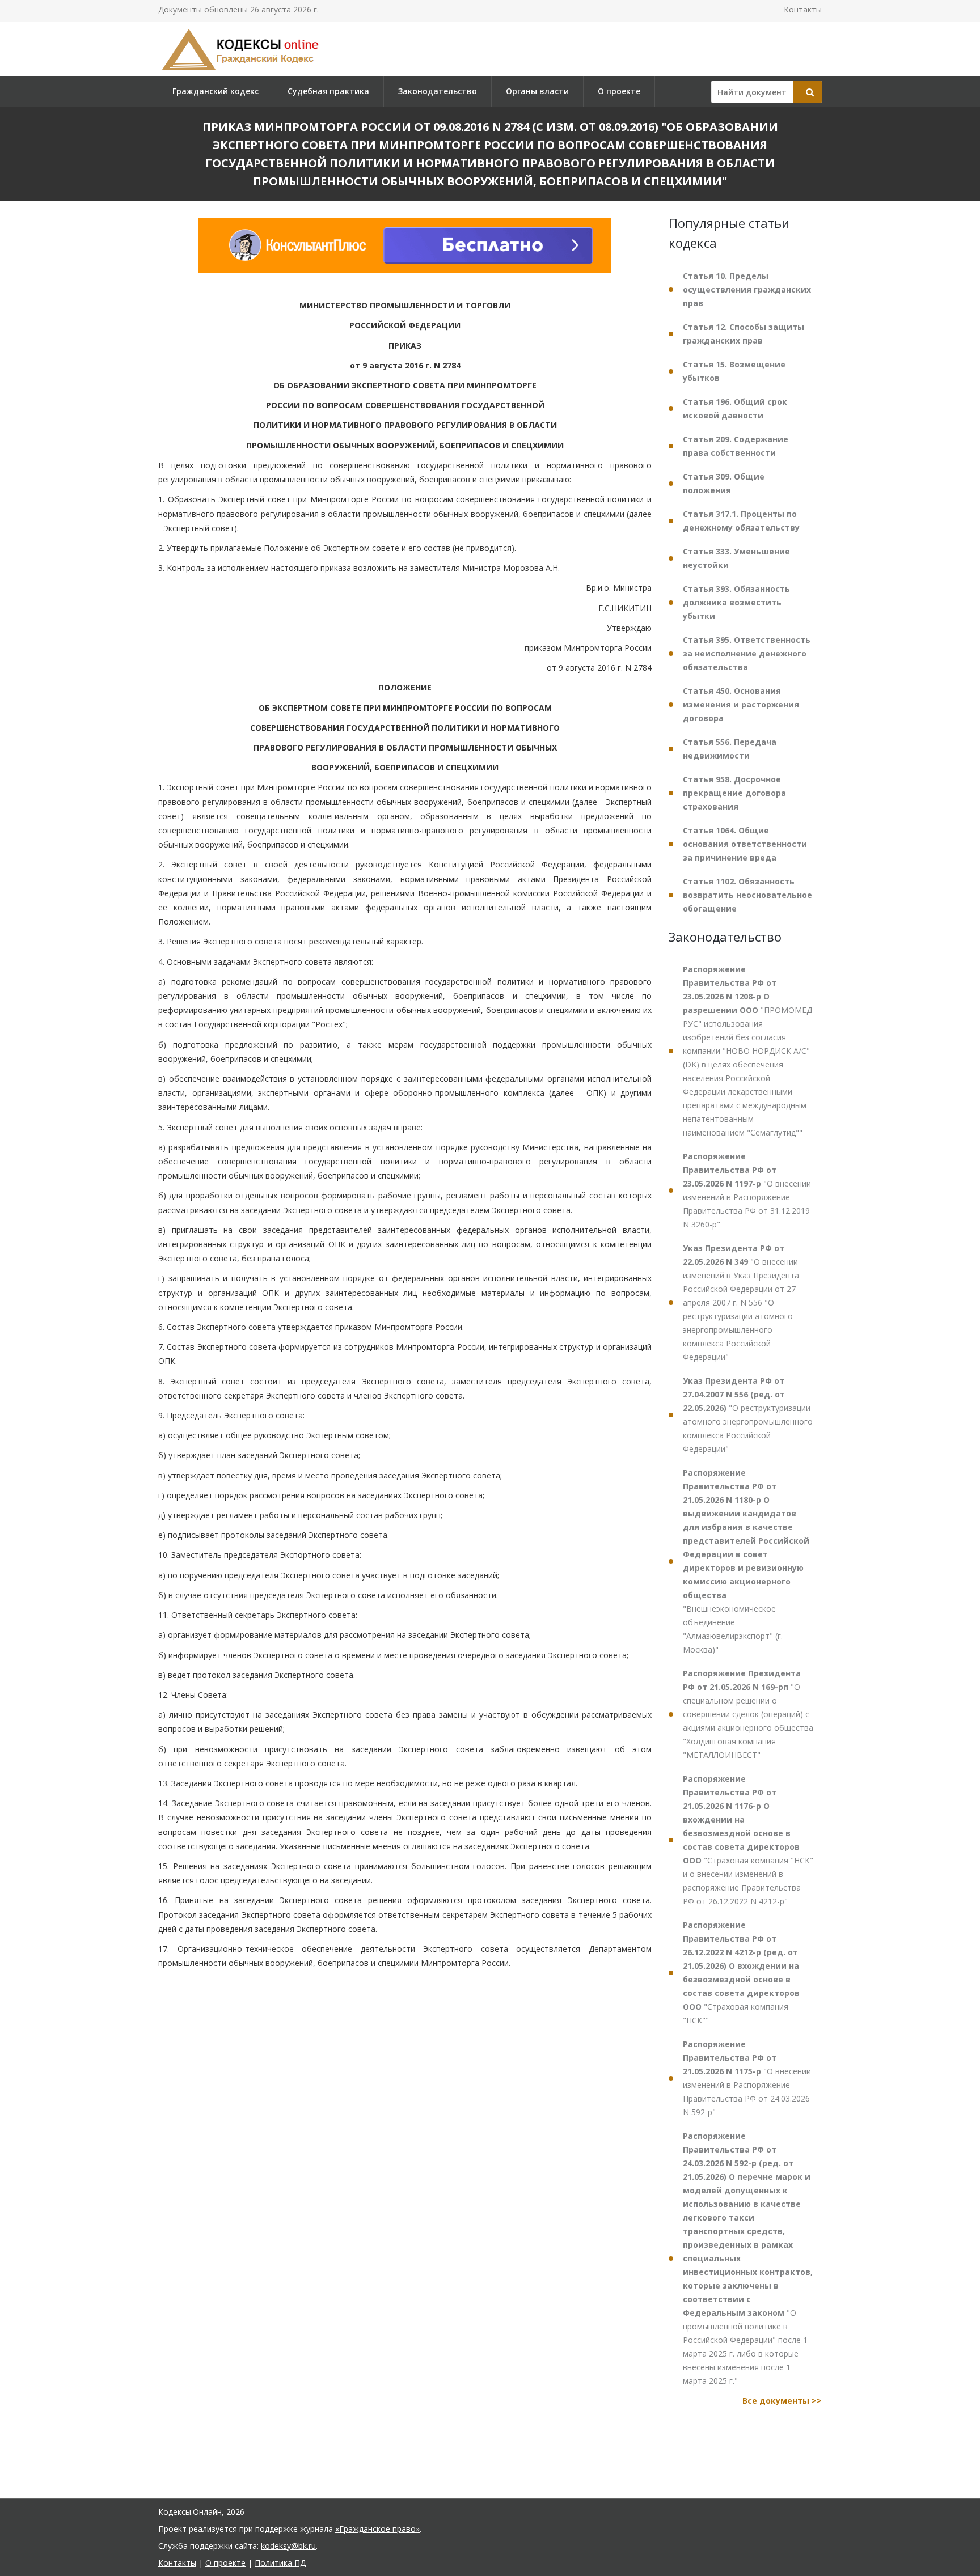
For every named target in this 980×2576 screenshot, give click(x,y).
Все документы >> (782, 2401)
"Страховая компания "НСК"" (741, 1973)
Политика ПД (280, 2563)
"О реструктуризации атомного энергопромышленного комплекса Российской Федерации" (748, 1415)
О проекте (619, 91)
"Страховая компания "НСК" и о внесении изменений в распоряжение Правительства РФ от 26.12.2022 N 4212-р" (748, 1840)
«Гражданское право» (377, 2529)
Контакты (803, 9)
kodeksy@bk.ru (288, 2546)
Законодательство (438, 91)
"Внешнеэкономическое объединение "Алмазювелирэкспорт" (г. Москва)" (746, 1561)
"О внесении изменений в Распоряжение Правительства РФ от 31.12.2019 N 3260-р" (747, 1190)
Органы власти (537, 91)
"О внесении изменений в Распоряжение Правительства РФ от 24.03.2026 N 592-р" (747, 2078)
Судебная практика (328, 91)
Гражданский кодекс (216, 91)
